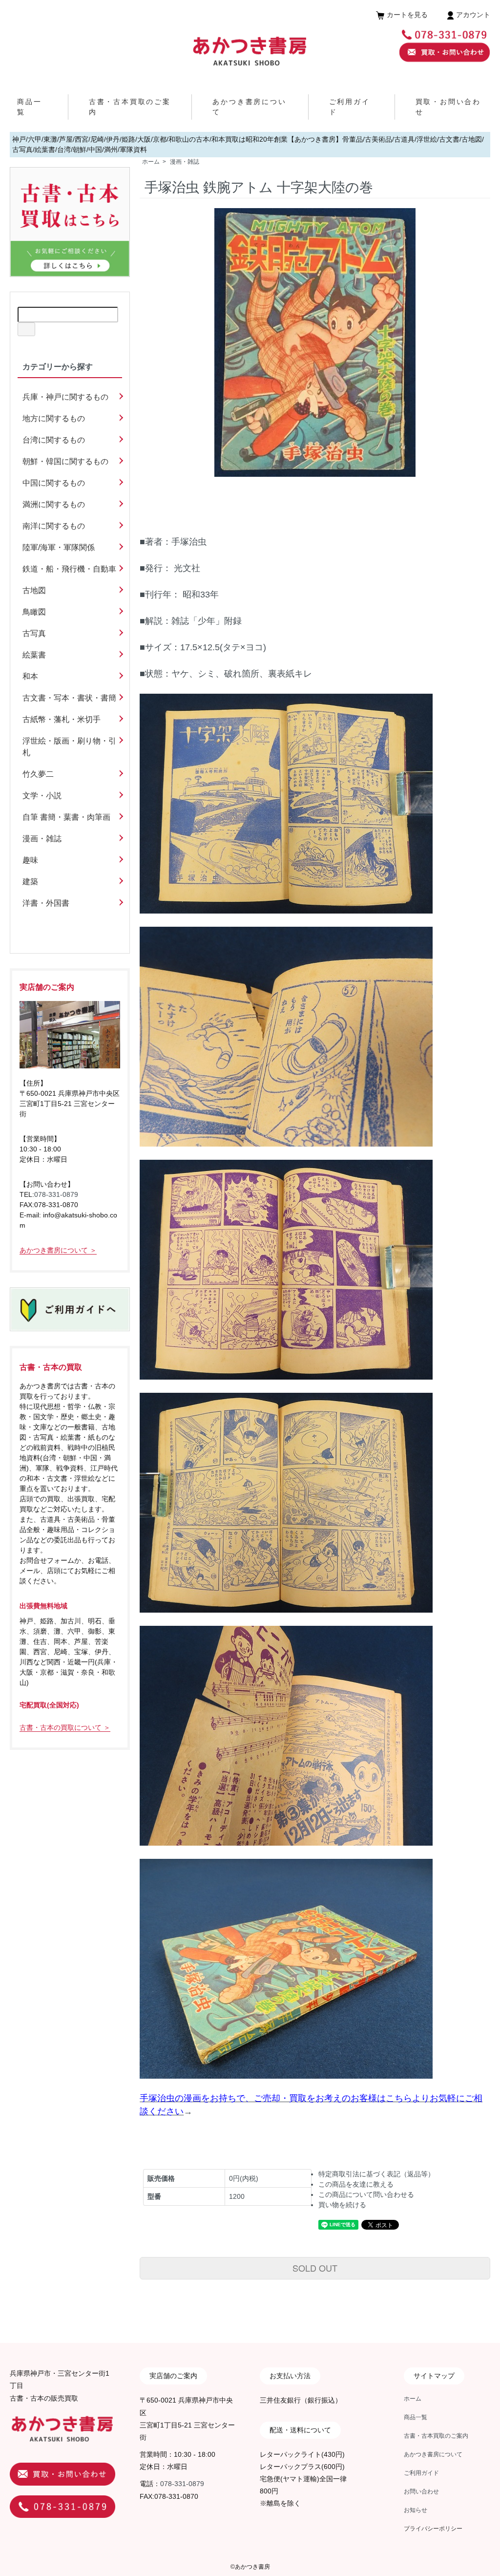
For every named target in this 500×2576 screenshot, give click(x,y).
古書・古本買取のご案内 (436, 2436)
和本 (30, 676)
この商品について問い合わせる (366, 2194)
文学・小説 (42, 796)
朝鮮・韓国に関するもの (65, 461)
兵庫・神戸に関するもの (65, 397)
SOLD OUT (315, 2268)
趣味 (30, 860)
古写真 (34, 633)
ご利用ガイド (421, 2473)
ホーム (151, 162)
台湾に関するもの (54, 440)
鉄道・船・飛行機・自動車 (69, 569)
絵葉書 (34, 655)
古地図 (34, 590)
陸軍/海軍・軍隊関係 (59, 547)
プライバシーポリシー (433, 2529)
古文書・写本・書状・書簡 (69, 698)
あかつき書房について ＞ (58, 1250)
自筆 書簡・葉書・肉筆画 (66, 817)
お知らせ (416, 2510)
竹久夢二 (38, 774)
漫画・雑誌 (185, 162)
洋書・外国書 (46, 903)
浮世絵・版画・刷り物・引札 (69, 747)
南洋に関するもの (54, 526)
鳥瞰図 (34, 612)
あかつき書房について (433, 2454)
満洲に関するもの (54, 504)
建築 (30, 882)
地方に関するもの (54, 418)
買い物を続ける (342, 2205)
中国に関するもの (54, 483)
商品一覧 (416, 2417)
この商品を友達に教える (356, 2184)
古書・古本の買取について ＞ (65, 1727)
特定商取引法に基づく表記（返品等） (376, 2174)
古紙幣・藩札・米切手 (62, 719)
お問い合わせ (421, 2491)
